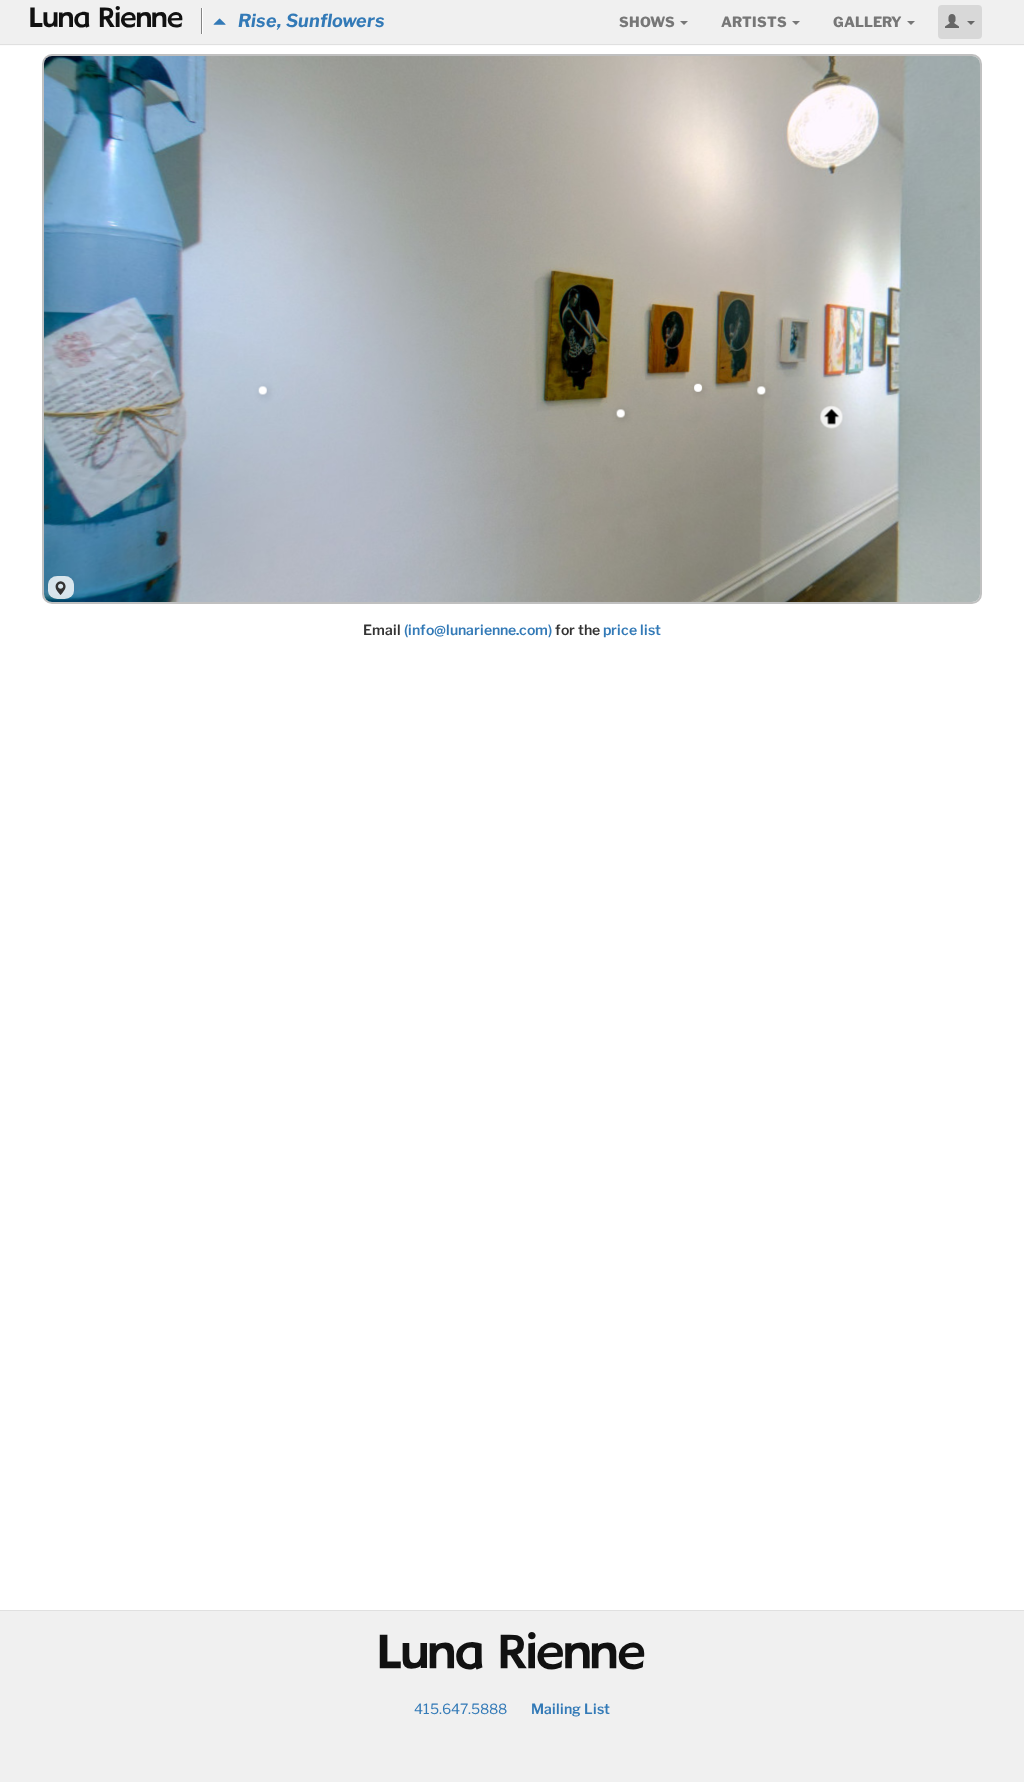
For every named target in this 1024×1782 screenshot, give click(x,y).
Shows (648, 21)
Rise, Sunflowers (305, 20)
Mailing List (570, 1708)
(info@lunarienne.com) (478, 629)
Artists (755, 21)
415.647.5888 (460, 1708)
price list (632, 629)
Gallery (869, 21)
